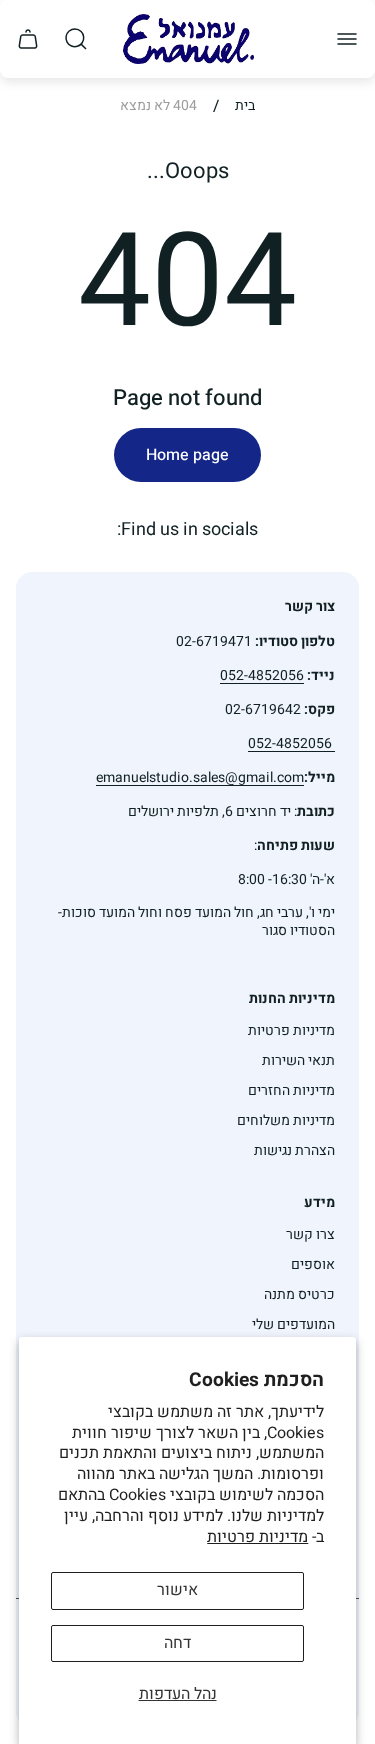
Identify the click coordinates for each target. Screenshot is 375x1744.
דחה (177, 1643)
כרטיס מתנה (299, 1294)
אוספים (313, 1264)
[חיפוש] (76, 39)
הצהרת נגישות (294, 1150)
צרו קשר (310, 1234)
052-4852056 (291, 743)
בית (245, 106)
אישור (177, 1590)
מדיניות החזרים (291, 1090)
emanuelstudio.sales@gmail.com (200, 777)
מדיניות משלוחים (286, 1120)
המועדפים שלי (293, 1324)
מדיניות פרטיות (257, 1537)
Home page (187, 455)
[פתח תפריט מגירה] (347, 39)
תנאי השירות (298, 1060)
